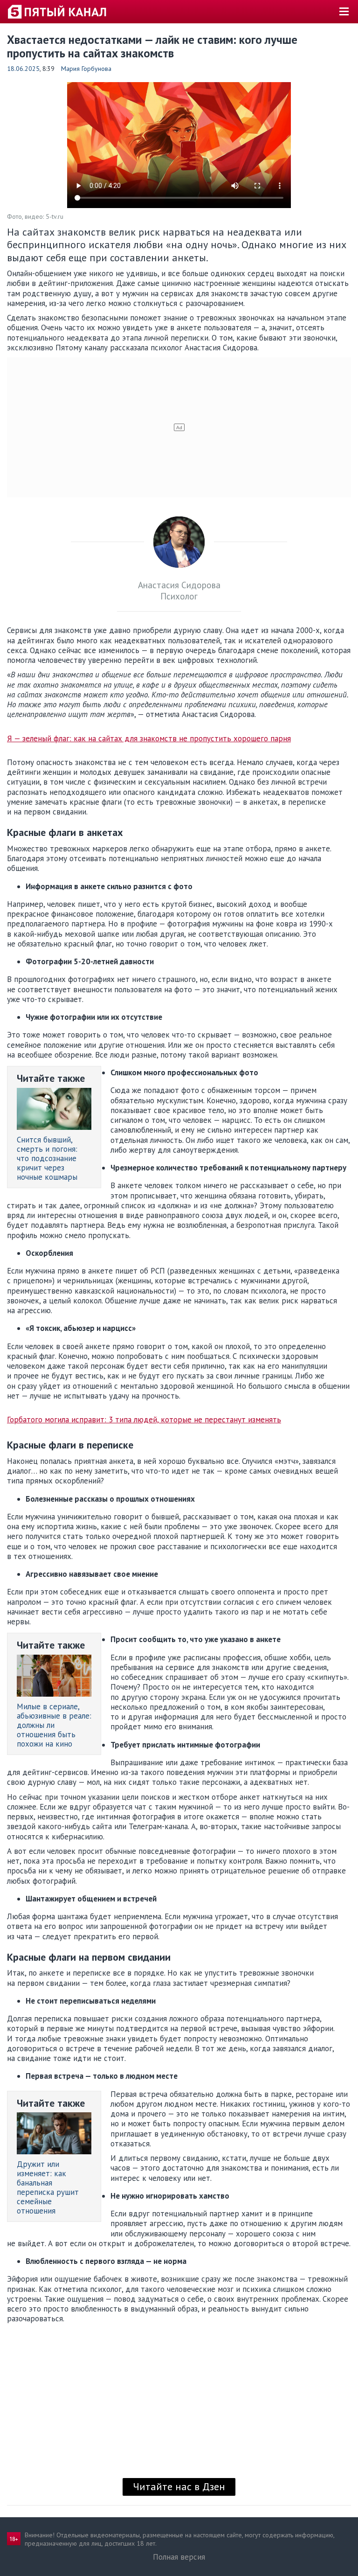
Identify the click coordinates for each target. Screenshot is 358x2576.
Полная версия (179, 2557)
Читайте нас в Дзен (179, 2486)
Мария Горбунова (86, 69)
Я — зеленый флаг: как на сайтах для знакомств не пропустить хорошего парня (149, 739)
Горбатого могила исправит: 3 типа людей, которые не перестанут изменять (144, 1420)
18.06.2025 (23, 69)
